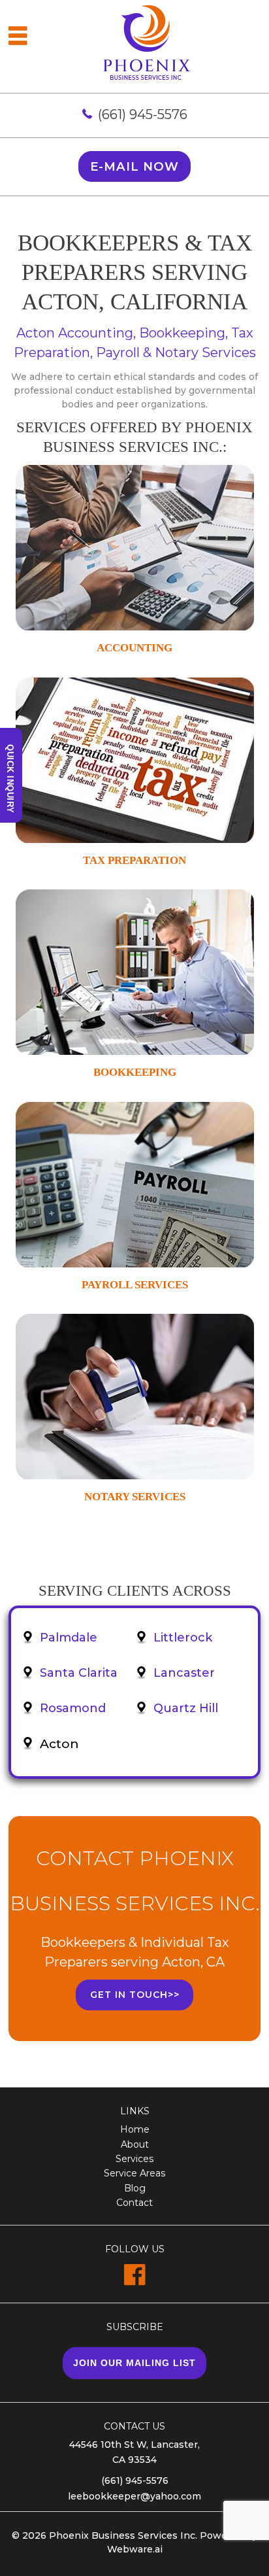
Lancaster (184, 1673)
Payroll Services (135, 1285)
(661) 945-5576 (143, 114)
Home (135, 2129)
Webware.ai (135, 2549)
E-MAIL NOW (134, 166)
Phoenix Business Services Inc (122, 2535)
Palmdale (69, 1638)
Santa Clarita (79, 1673)
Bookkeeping (135, 1072)
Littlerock (183, 1638)
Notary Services (135, 1497)
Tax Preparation (134, 860)
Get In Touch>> (135, 1995)
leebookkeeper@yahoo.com (134, 2496)
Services (134, 2159)
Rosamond (73, 1708)
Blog (135, 2188)
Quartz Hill (186, 1708)
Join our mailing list (134, 2363)
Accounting (134, 648)
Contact (134, 2203)
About (135, 2144)
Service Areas (134, 2173)
